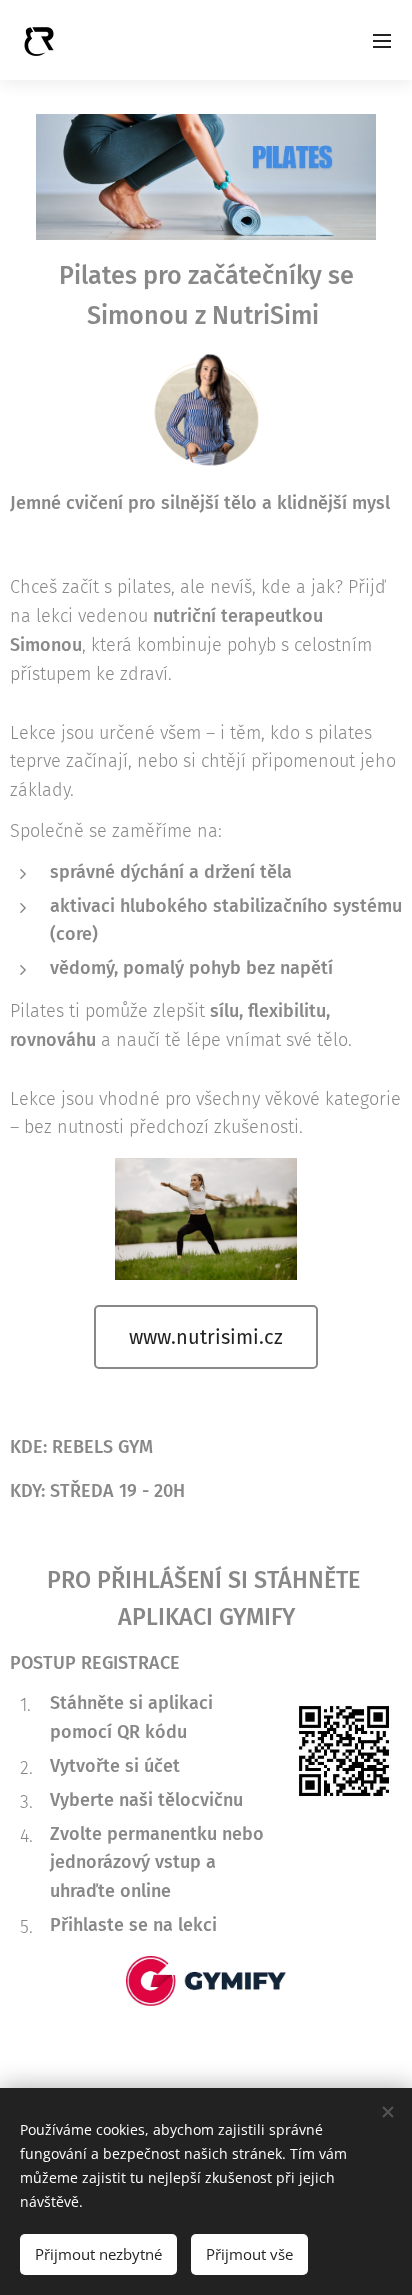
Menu (382, 40)
